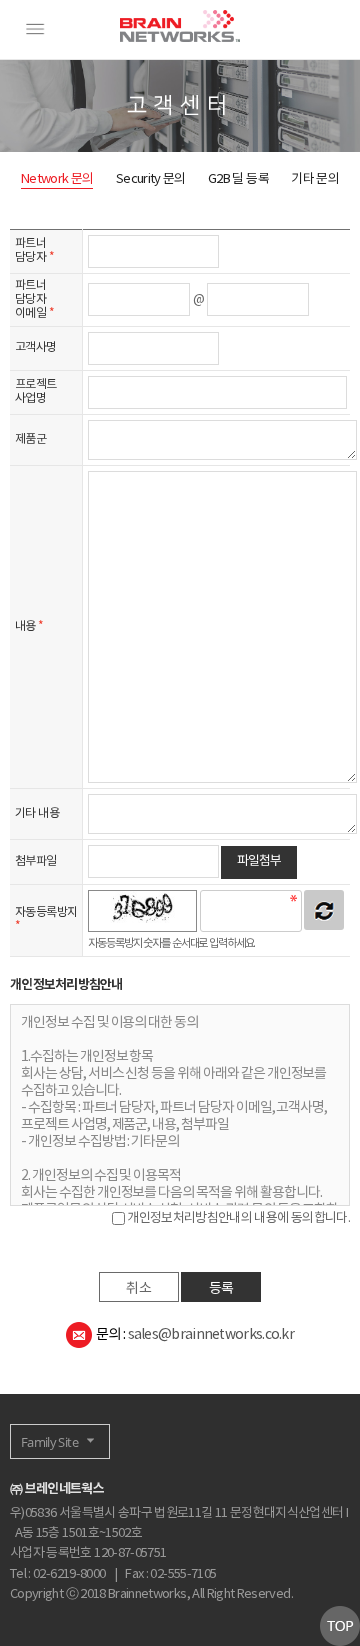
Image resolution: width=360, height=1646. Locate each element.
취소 (138, 1289)
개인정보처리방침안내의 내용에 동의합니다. (237, 1218)
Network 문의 (57, 179)
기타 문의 (315, 179)
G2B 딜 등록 (238, 179)
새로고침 (324, 910)
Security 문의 (151, 179)
